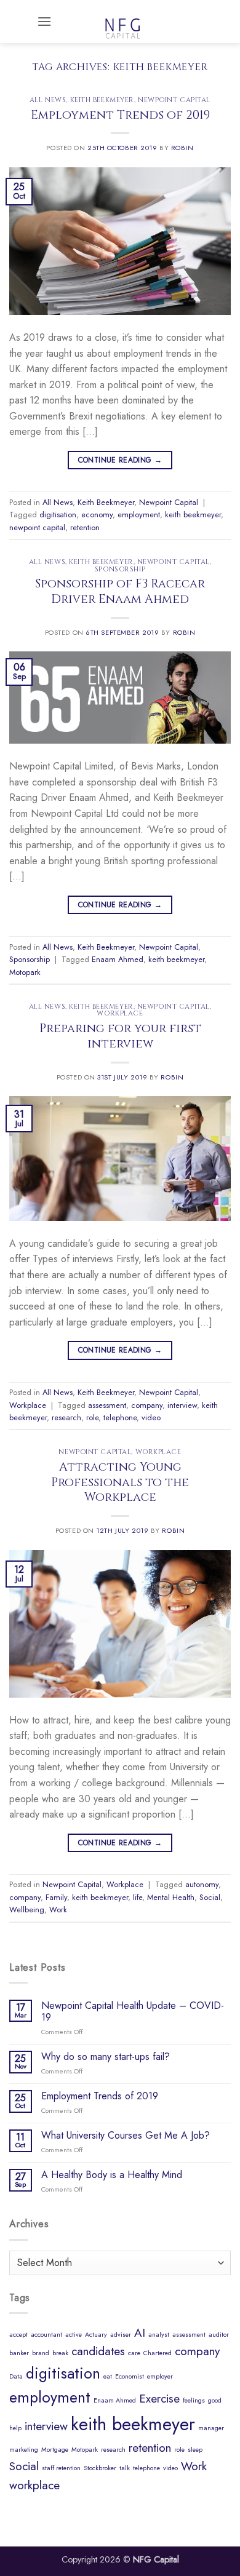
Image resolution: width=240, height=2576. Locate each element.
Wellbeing (27, 1910)
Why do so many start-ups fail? (106, 2057)
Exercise (159, 2399)
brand (41, 2353)
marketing (24, 2450)
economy (97, 515)
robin (182, 148)
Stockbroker (100, 2468)
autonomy (202, 1884)
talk (125, 2468)
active (74, 2335)
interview (182, 1405)
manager (211, 2428)
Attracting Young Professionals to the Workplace (120, 1482)
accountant (46, 2335)
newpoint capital (37, 527)
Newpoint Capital (174, 100)
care (134, 2353)
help (15, 2428)
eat (108, 2376)
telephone (120, 1417)
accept (18, 2335)
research (66, 1417)
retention (85, 527)
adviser (121, 2335)
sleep (195, 2450)
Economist (130, 2376)
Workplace (120, 1013)
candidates (98, 2351)
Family (56, 1897)
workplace (34, 2485)
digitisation (58, 515)
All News (48, 100)
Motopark (25, 972)
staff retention (61, 2468)
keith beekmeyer (193, 515)
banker (19, 2353)
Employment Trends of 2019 (120, 115)
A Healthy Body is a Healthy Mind (112, 2175)
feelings (194, 2400)
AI (140, 2333)
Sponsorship (120, 569)
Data (16, 2376)
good (215, 2400)
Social (210, 1897)
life (138, 1897)
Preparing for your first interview (120, 1036)
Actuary (96, 2335)
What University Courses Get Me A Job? (126, 2135)
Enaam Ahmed (118, 959)
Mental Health (171, 1897)
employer (160, 2376)
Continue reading (120, 460)
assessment (107, 1405)
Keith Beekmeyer (102, 100)
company (147, 1405)
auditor (219, 2335)
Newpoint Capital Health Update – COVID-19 (133, 2011)
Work (58, 1910)
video (151, 1417)
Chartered (158, 2353)
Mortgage (55, 2450)
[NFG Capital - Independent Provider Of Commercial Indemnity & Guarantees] (122, 22)
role (92, 1417)
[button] (44, 21)
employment (139, 515)
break (60, 2353)
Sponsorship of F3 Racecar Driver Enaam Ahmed (120, 591)
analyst (159, 2335)
